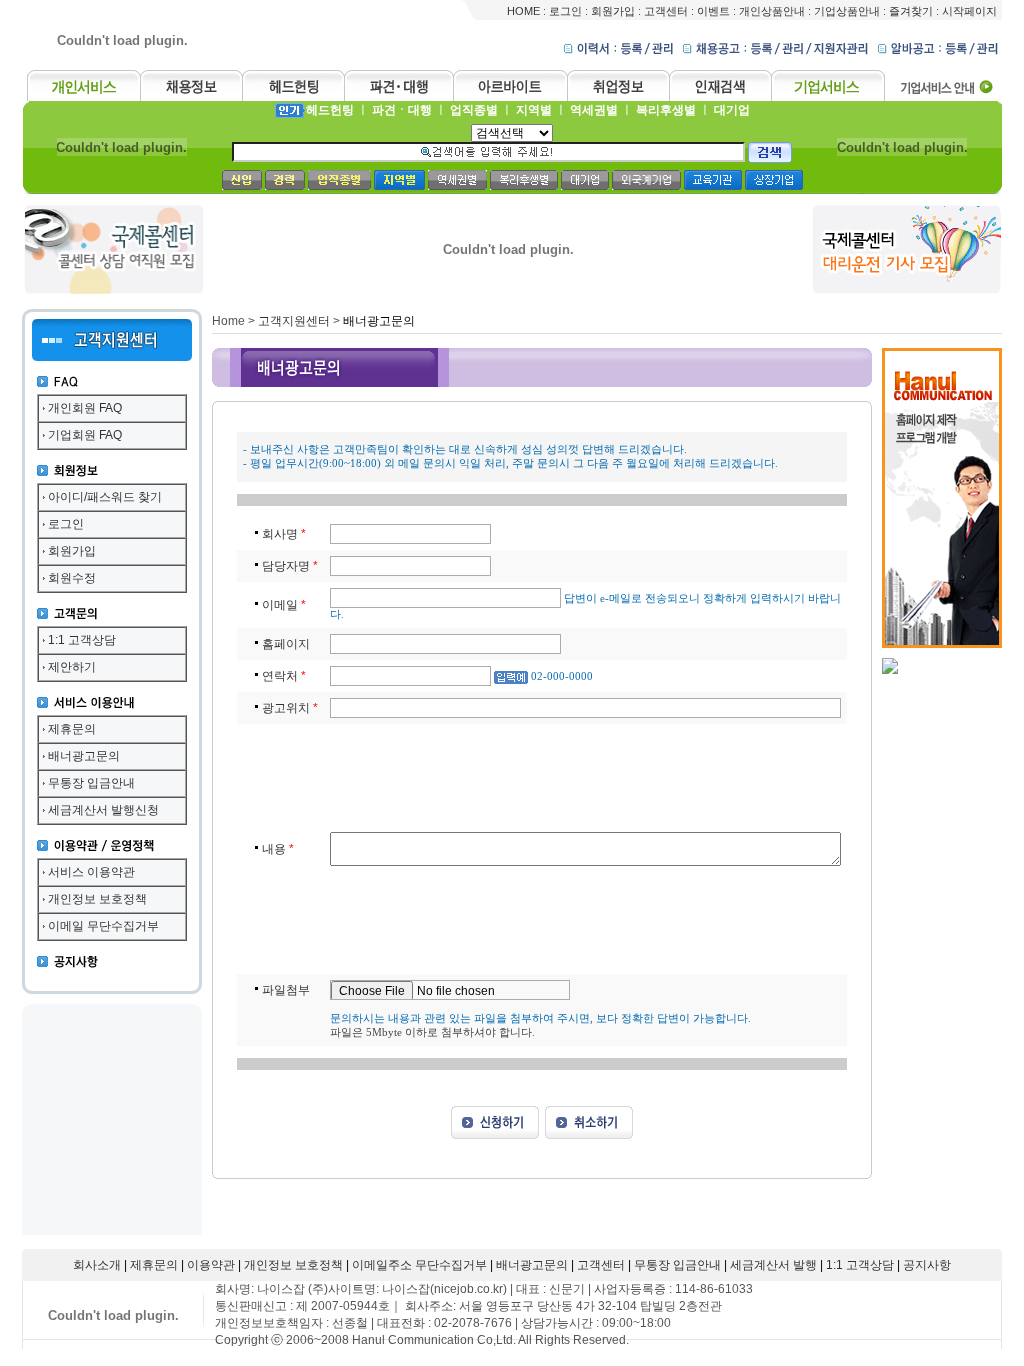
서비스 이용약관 (91, 872)
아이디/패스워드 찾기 (105, 497)
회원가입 (613, 11)
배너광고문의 (84, 756)
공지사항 (927, 1265)
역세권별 (594, 110)
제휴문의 (72, 729)
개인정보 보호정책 (97, 899)
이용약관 (211, 1265)
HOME (523, 11)
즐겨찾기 (911, 11)
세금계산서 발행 (773, 1265)
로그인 (565, 11)
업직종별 (474, 110)
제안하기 (72, 667)
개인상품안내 (772, 11)
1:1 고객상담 (82, 640)
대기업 (732, 110)
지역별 (534, 110)
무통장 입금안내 (91, 783)
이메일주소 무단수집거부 (419, 1265)
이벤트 (713, 11)
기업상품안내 (847, 11)
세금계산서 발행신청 (103, 810)
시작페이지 (969, 11)
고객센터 (666, 11)
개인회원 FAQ (85, 408)
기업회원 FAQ (85, 435)
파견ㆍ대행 (402, 110)
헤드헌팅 (330, 110)
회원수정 (72, 578)
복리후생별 (666, 110)
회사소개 (97, 1265)
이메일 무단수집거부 (103, 926)
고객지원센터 (294, 321)
